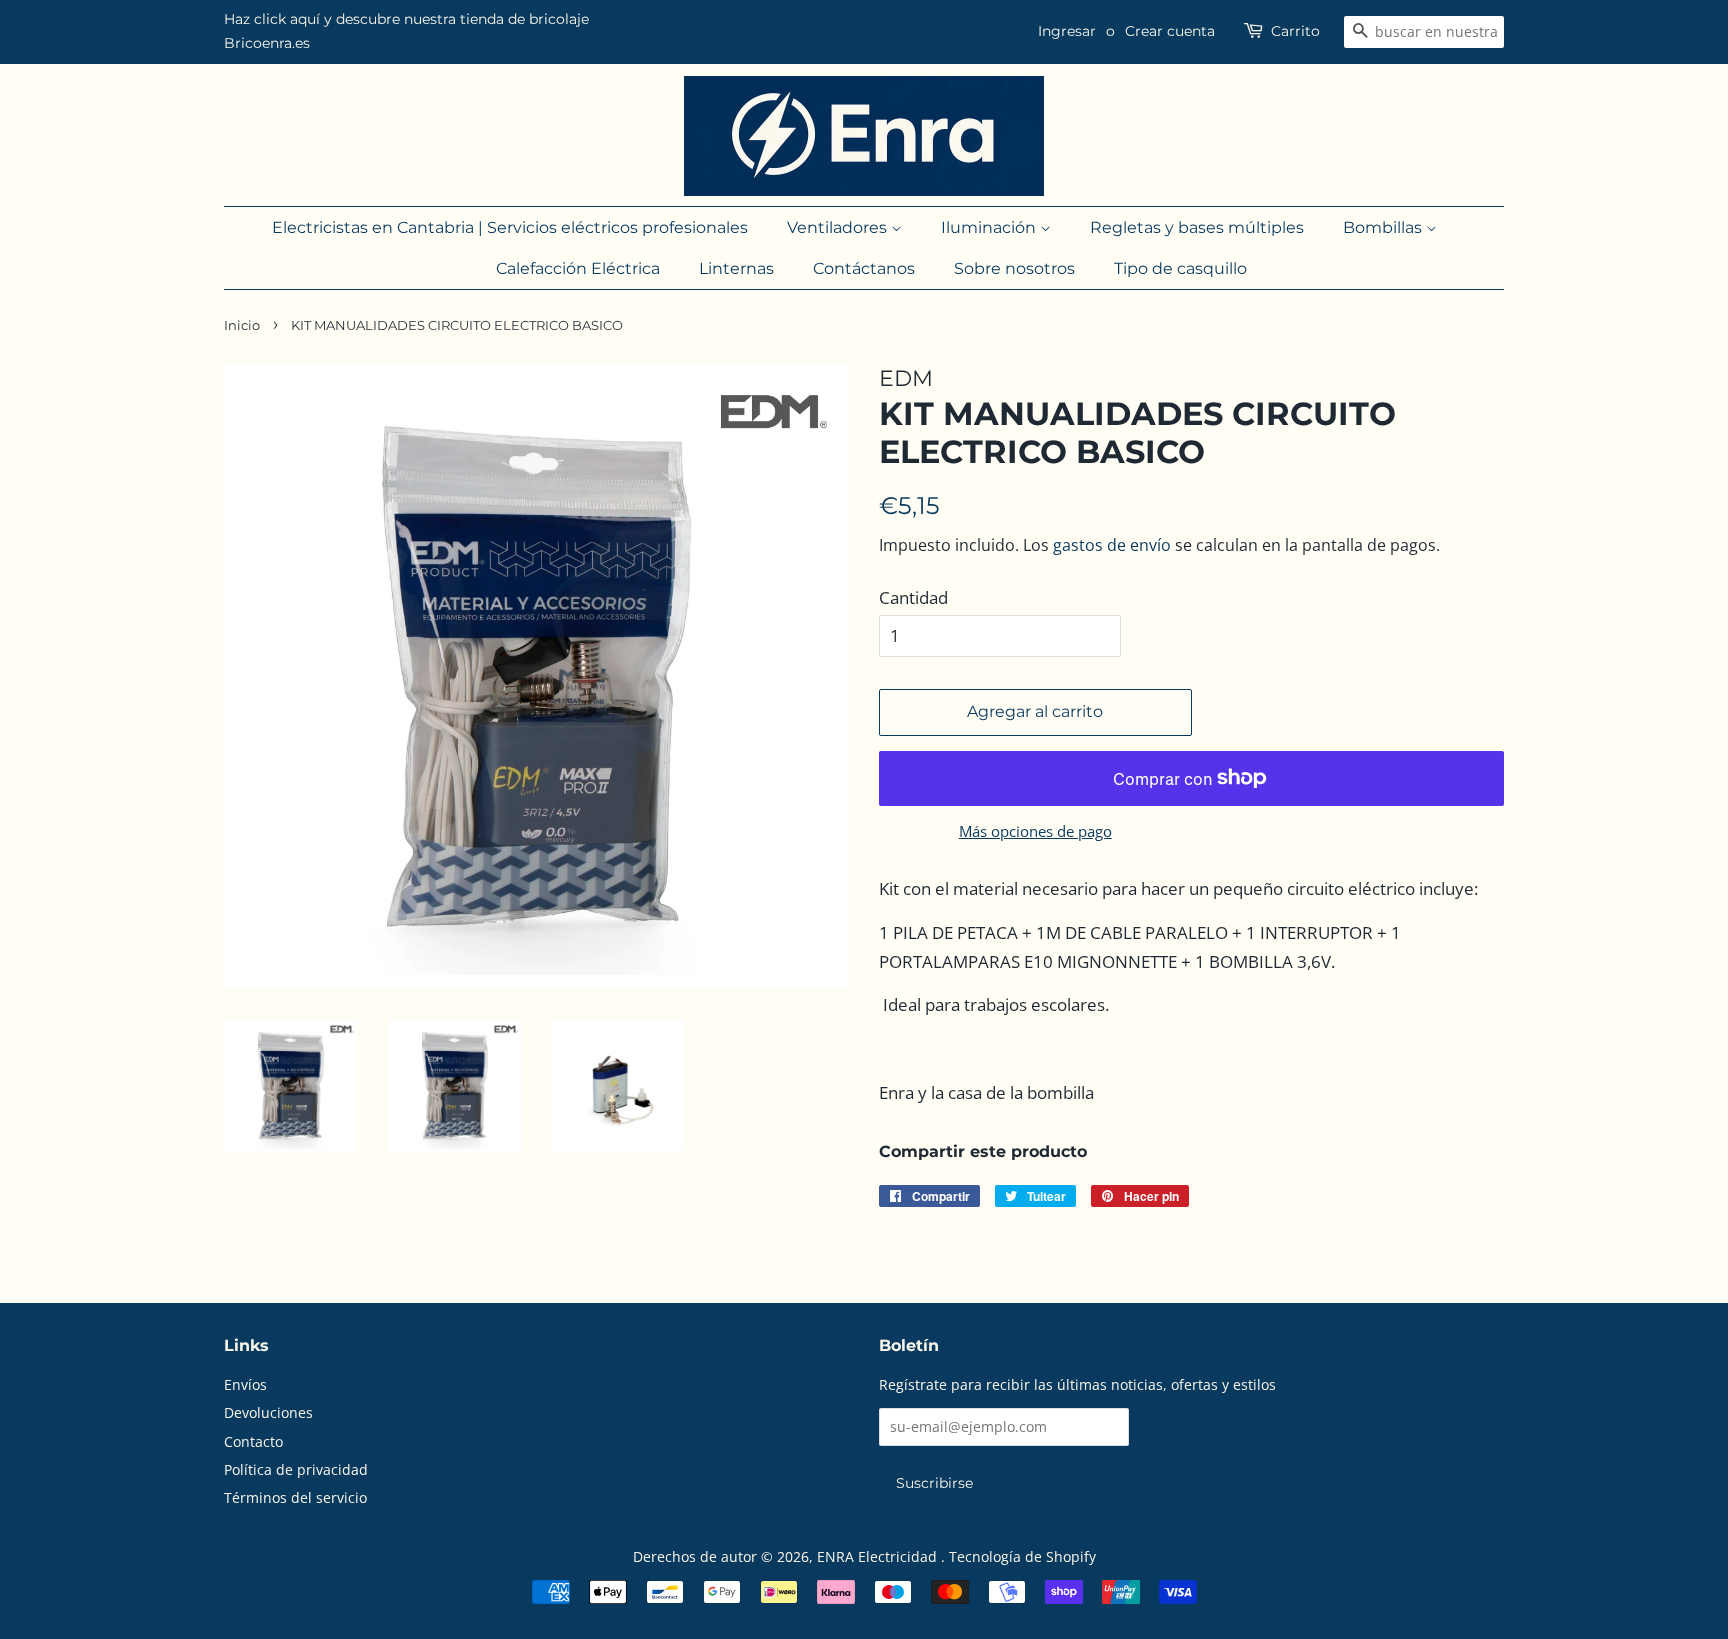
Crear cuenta (1170, 31)
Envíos (245, 1384)
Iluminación (990, 227)
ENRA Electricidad (879, 1556)
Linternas (736, 268)
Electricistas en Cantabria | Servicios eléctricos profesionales (510, 227)
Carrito (1295, 31)
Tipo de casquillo (1180, 268)
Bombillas (1384, 227)
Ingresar (1067, 31)
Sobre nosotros (1014, 268)
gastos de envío (1112, 545)
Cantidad (913, 597)
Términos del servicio (295, 1497)
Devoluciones (268, 1412)
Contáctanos (864, 268)
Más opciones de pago (1035, 831)
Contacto (253, 1441)
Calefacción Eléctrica (578, 268)
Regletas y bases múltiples (1197, 227)
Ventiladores (839, 227)
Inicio (242, 325)
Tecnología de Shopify (1022, 1556)
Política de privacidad (296, 1469)
